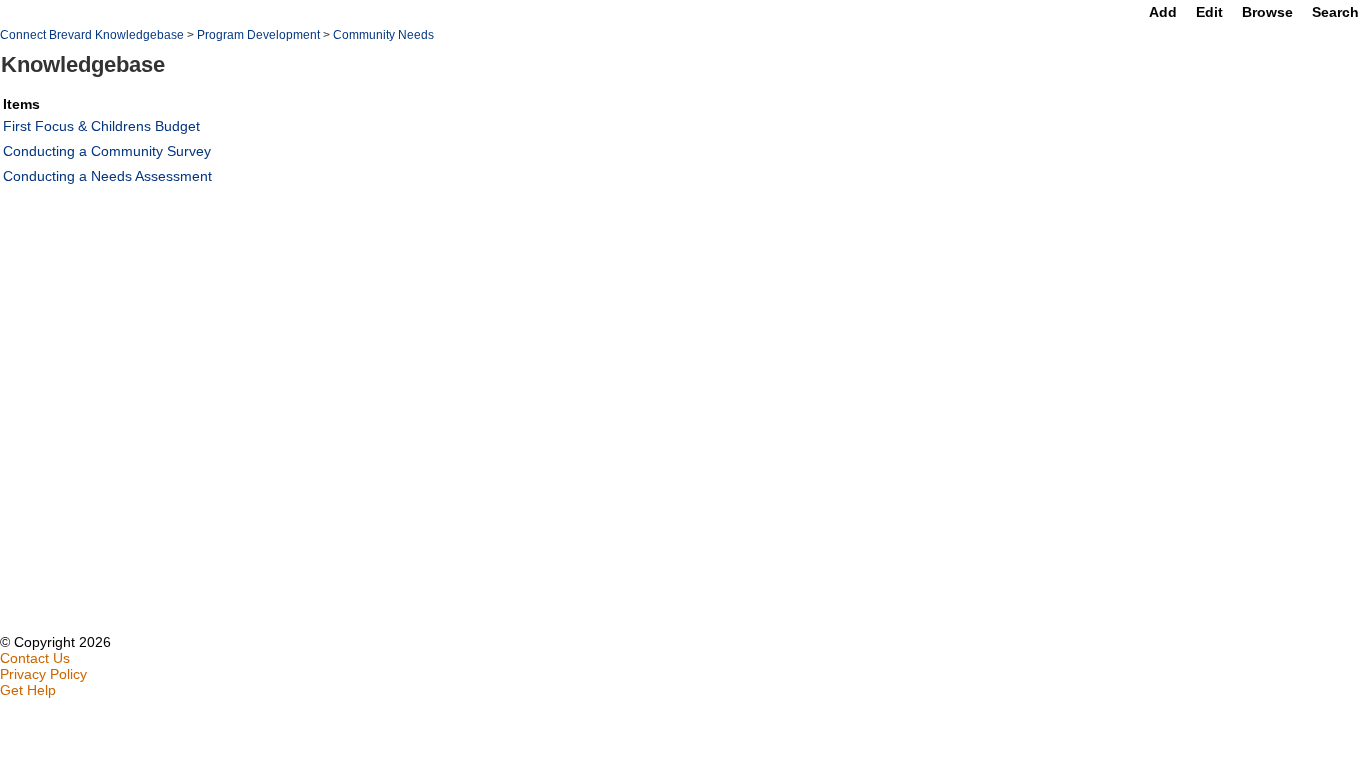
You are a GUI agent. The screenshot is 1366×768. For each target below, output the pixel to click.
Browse (1267, 12)
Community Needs (383, 35)
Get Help (28, 690)
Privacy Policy (43, 674)
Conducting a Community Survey (107, 151)
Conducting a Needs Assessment (107, 176)
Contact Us (35, 658)
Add (1163, 12)
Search (1335, 12)
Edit (1209, 12)
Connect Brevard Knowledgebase (92, 35)
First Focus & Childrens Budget (101, 126)
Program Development (258, 35)
